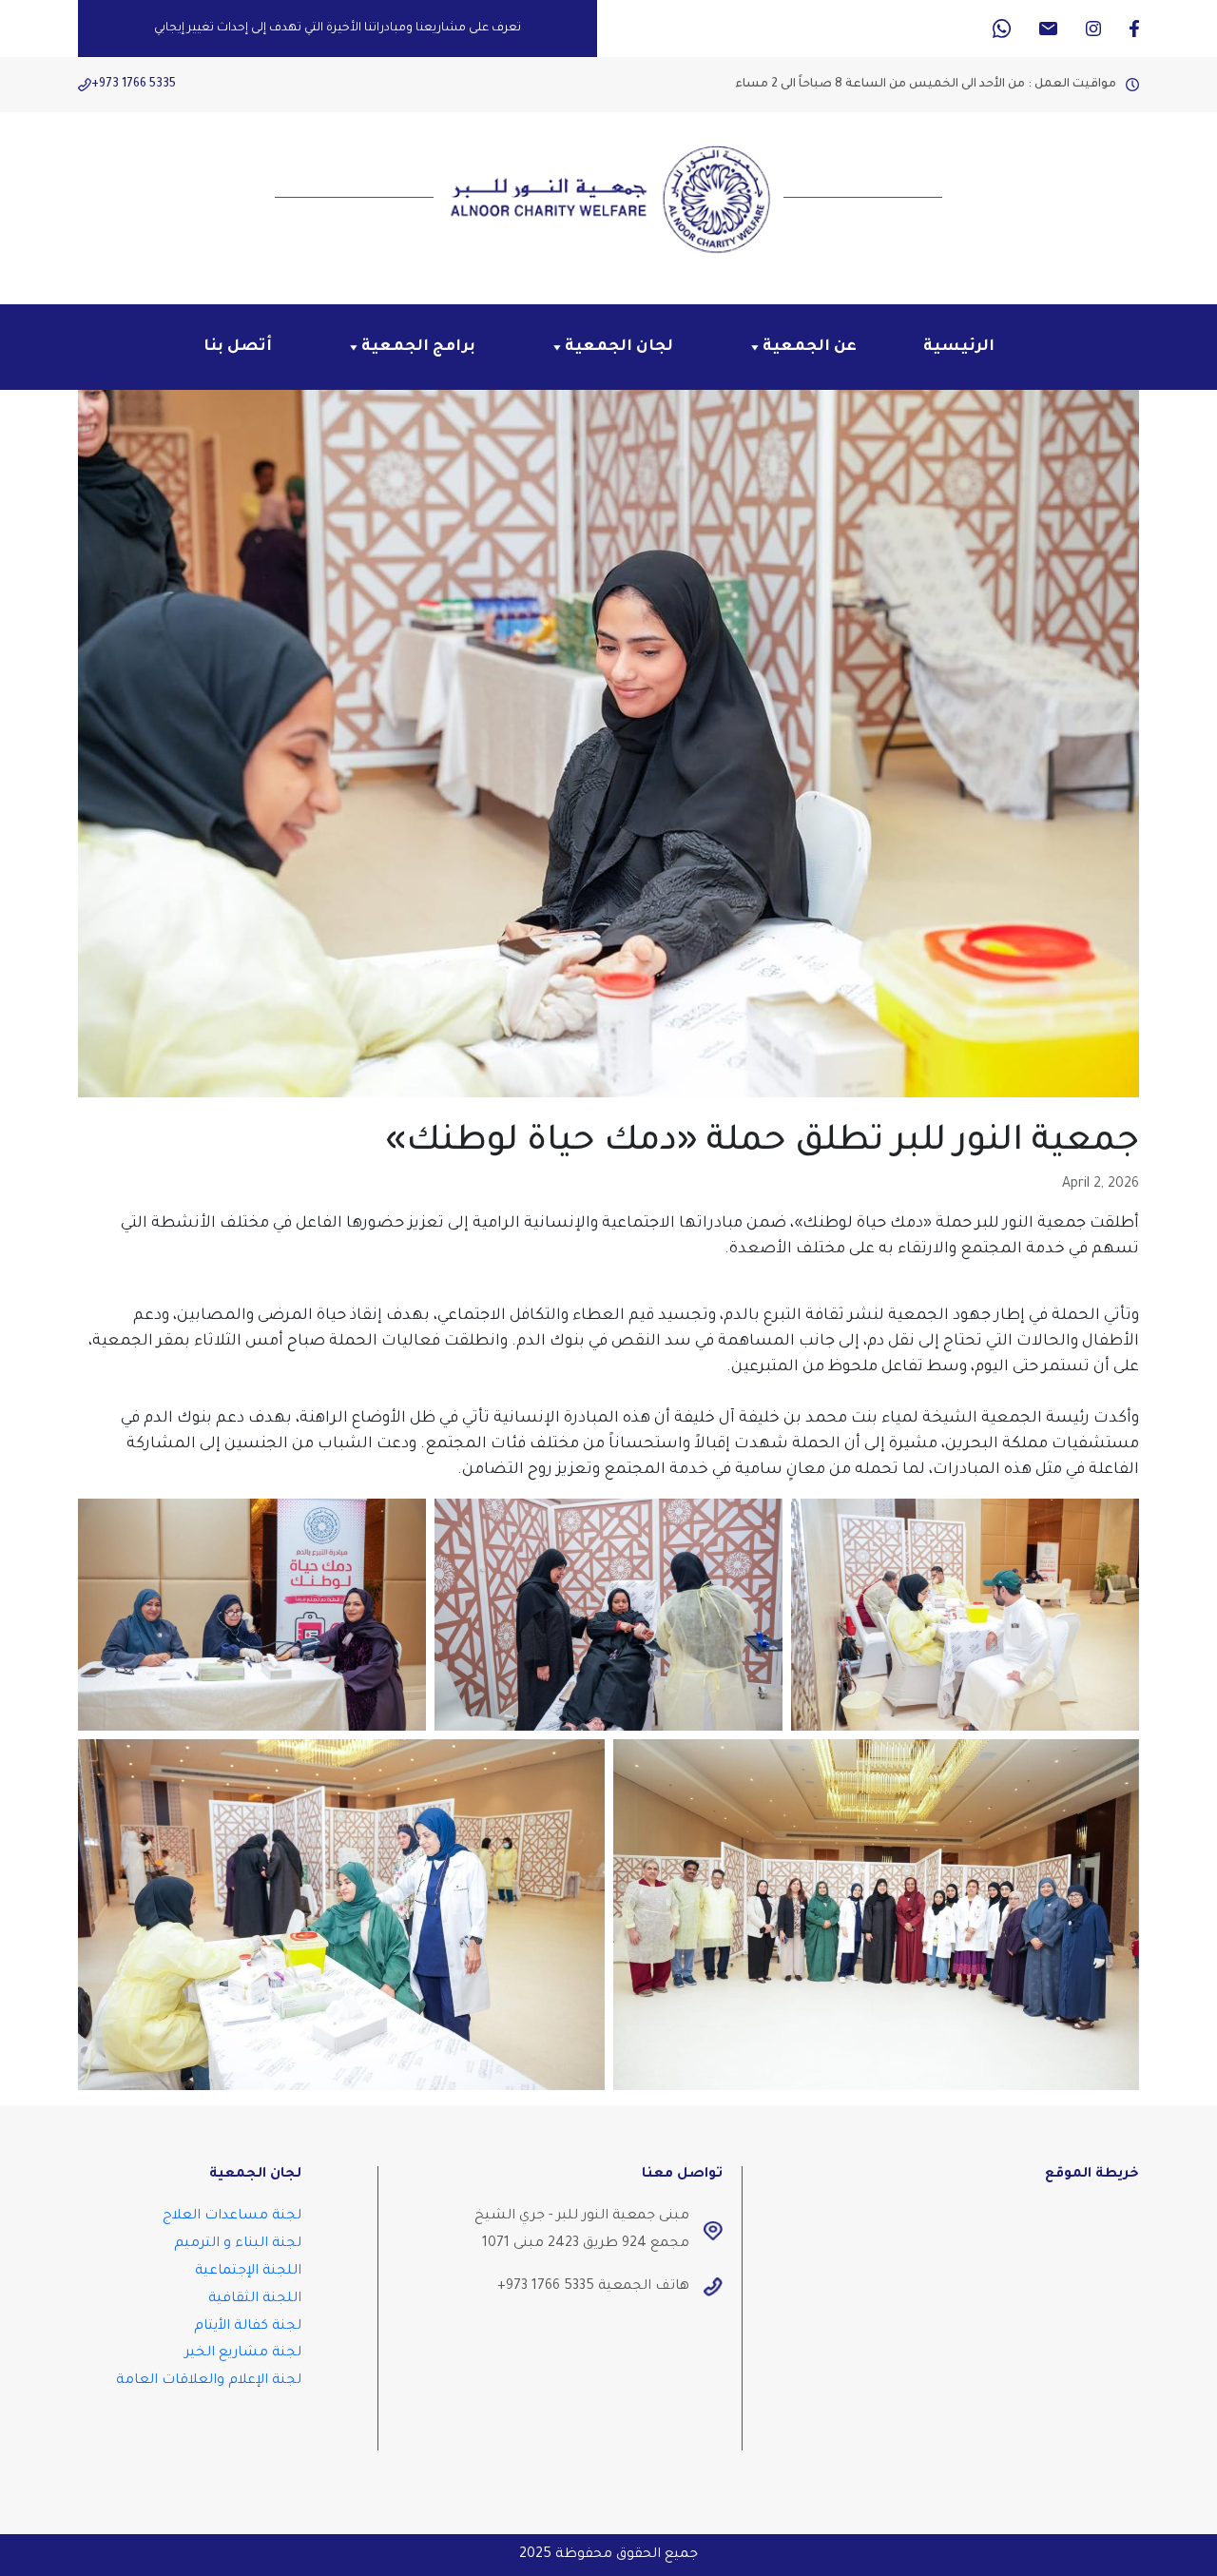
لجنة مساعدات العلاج (232, 2217)
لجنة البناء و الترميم (238, 2244)
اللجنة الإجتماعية (248, 2272)
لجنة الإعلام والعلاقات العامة (209, 2381)
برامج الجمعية (418, 347)
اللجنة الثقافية (255, 2299)
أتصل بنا (238, 347)
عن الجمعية (810, 347)
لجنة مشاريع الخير (243, 2353)
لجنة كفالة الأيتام (248, 2327)
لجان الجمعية (619, 347)
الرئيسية (959, 347)
